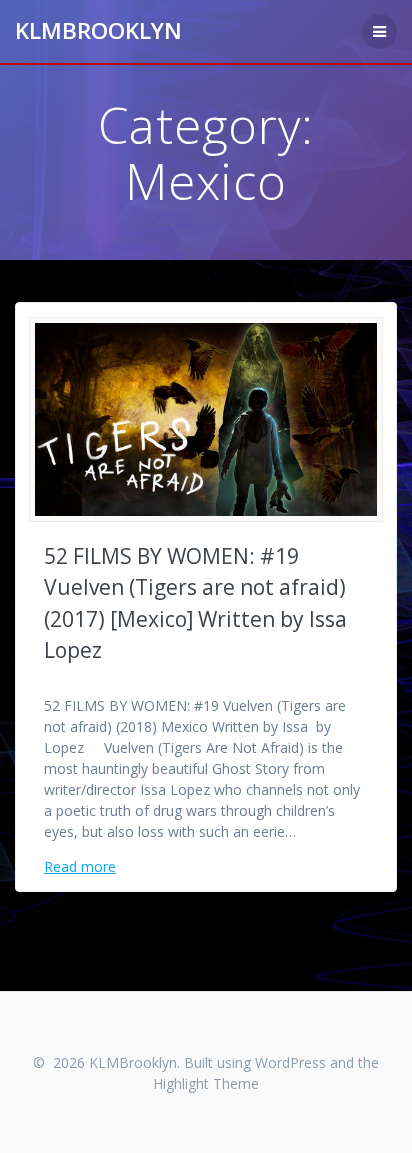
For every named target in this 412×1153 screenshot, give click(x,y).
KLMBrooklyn (98, 31)
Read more (80, 866)
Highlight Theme (206, 1083)
